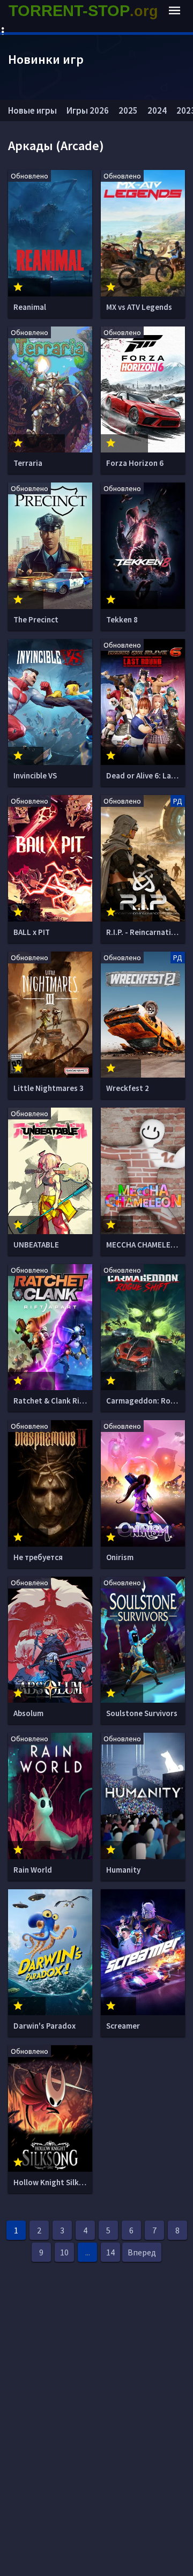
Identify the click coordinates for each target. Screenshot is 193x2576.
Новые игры (32, 110)
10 (64, 2252)
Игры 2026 (88, 110)
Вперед (142, 2252)
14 (110, 2252)
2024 (157, 110)
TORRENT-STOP (83, 11)
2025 (128, 110)
